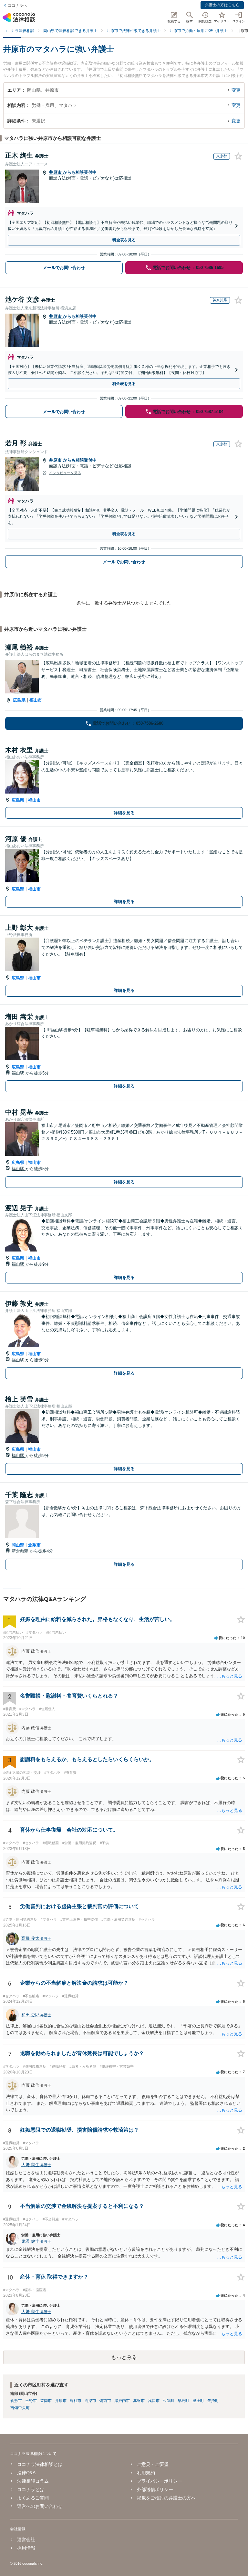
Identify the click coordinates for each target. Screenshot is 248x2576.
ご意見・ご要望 (153, 2464)
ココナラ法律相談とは (40, 2464)
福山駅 (19, 1073)
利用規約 (146, 2473)
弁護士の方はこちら (222, 5)
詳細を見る (124, 813)
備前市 (105, 2401)
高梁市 (90, 2401)
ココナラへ (17, 5)
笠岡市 (46, 2401)
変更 (236, 90)
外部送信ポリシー (155, 2489)
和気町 (169, 2401)
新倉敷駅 (21, 1551)
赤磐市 (139, 2401)
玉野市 (31, 2401)
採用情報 (26, 2548)
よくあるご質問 (33, 2498)
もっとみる (124, 2357)
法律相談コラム (33, 2481)
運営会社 (26, 2540)
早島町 (183, 2401)
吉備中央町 (20, 2408)
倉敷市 (34, 1545)
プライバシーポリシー (160, 2481)
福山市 (36, 700)
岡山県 (18, 1545)
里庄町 (198, 2401)
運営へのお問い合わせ (40, 2506)
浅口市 (154, 2401)
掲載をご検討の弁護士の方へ (166, 2498)
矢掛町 (213, 2401)
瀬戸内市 (122, 2401)
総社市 (76, 2401)
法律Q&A (26, 2473)
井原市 (56, 172)
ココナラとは (31, 2489)
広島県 (19, 700)
